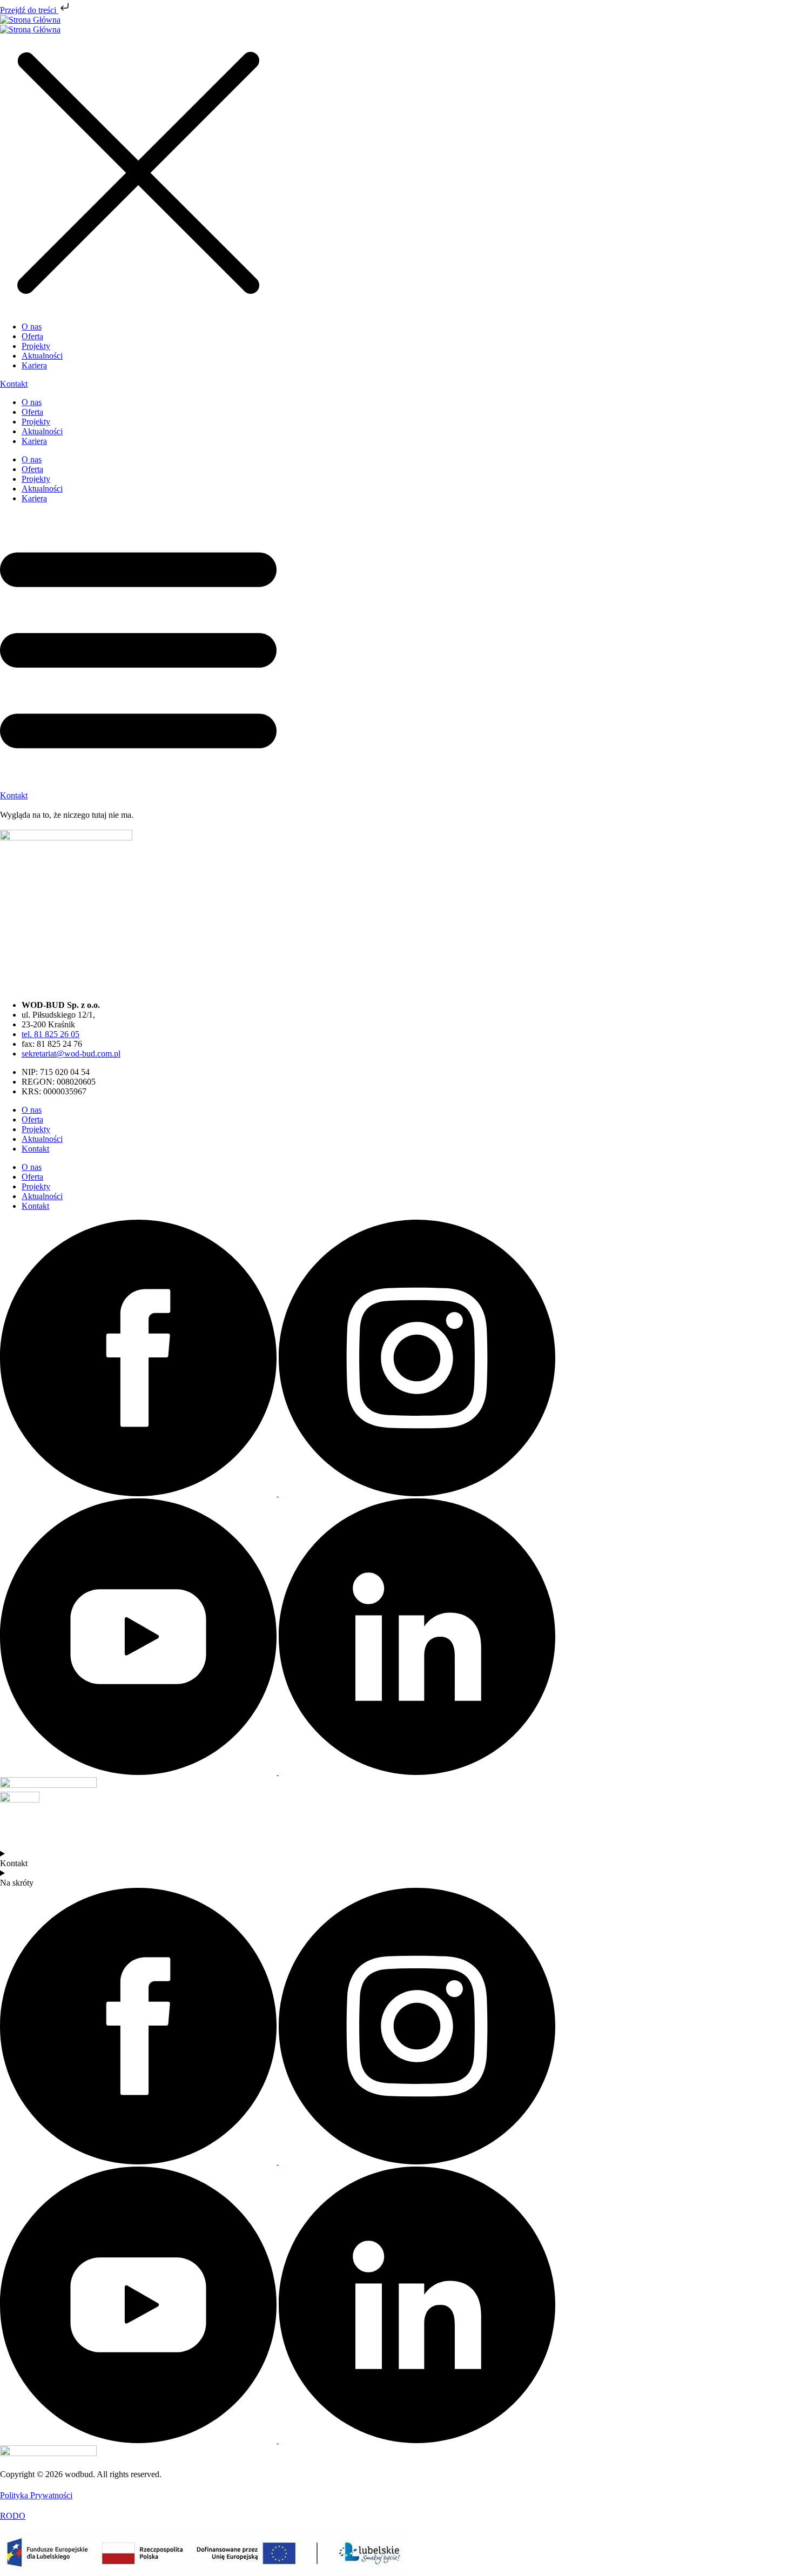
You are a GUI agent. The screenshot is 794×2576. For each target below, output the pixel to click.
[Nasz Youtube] (139, 1772)
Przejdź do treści (29, 10)
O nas (32, 402)
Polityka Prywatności (36, 2495)
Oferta (32, 412)
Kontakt (35, 1149)
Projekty (36, 422)
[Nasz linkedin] (417, 1772)
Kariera (34, 441)
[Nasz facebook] (139, 1493)
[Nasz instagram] (417, 1493)
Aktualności (42, 431)
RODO (13, 2516)
